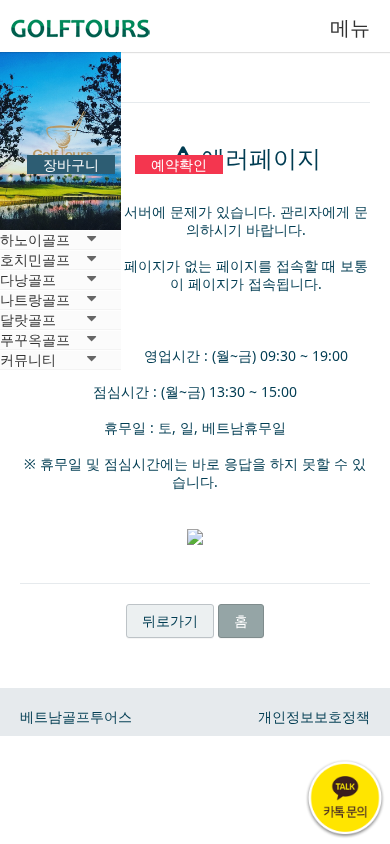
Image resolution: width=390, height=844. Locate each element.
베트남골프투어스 (76, 716)
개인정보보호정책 (314, 716)
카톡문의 (345, 799)
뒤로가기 (170, 620)
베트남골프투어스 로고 (100, 25)
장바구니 (71, 164)
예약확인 (179, 164)
